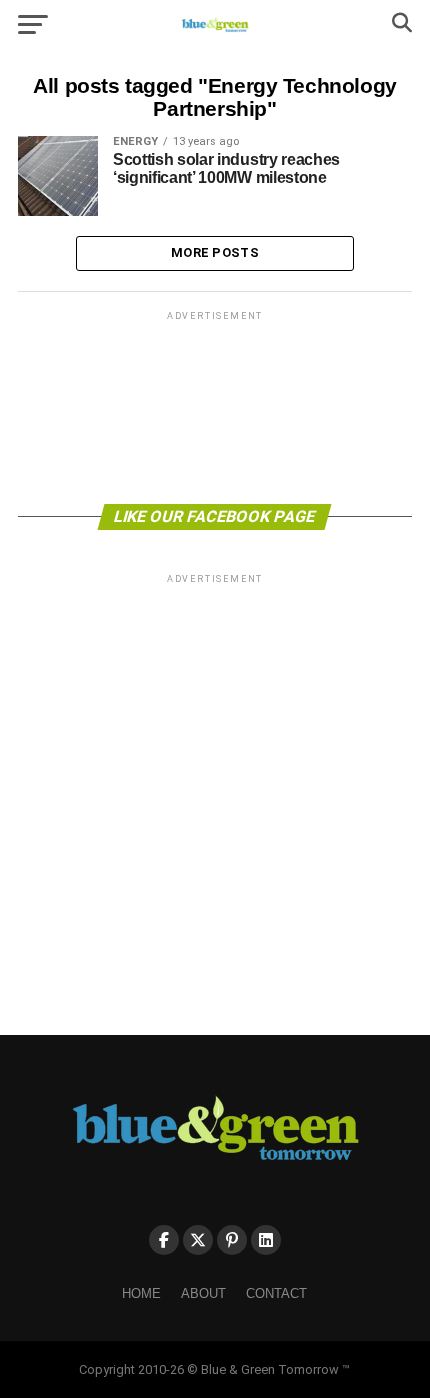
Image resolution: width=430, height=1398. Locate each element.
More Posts (215, 252)
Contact (276, 1293)
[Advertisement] (215, 406)
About (203, 1293)
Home (141, 1293)
